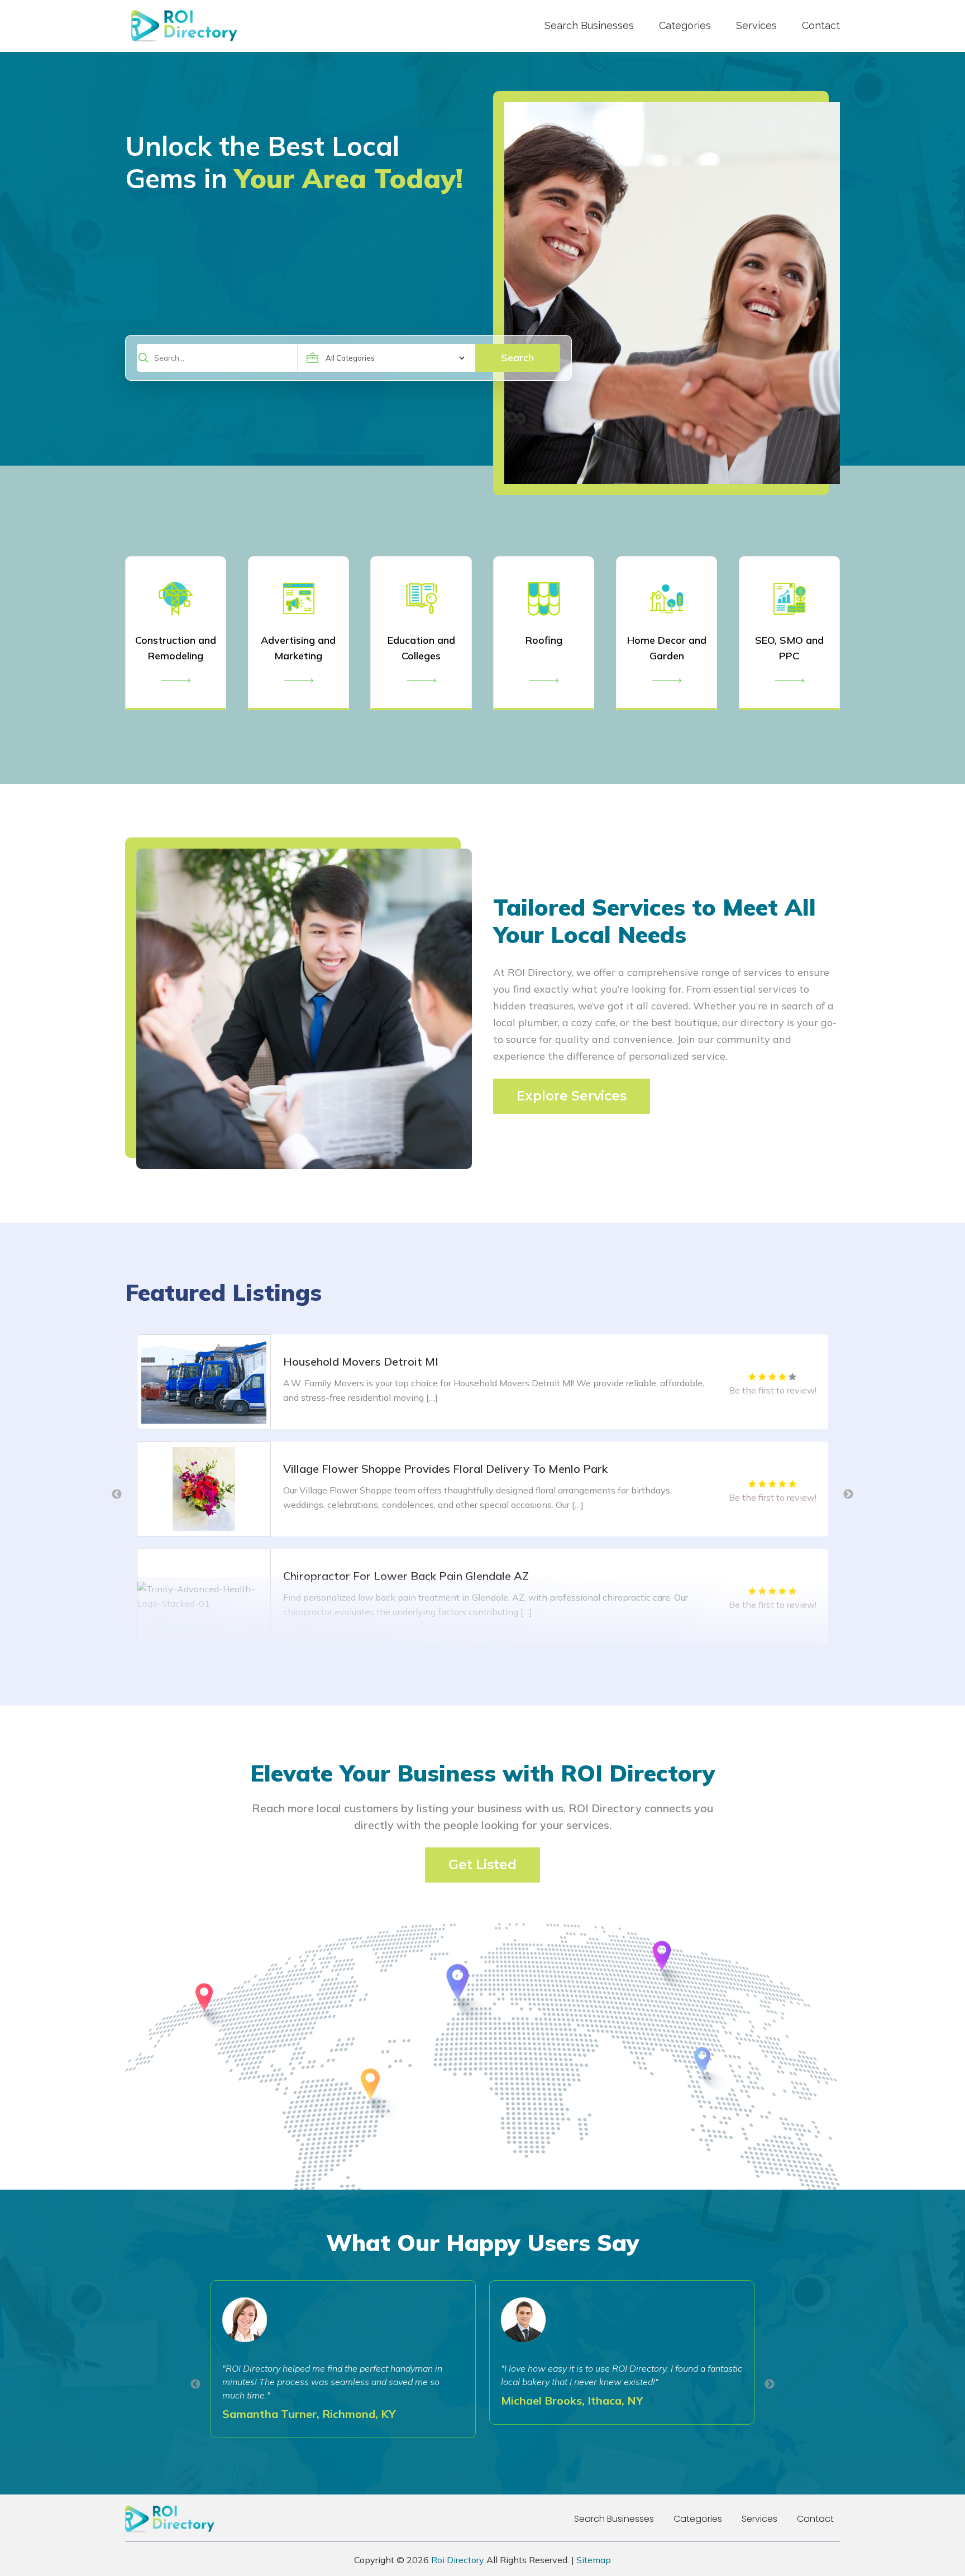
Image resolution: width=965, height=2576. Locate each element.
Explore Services (572, 1096)
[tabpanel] (482, 1382)
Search (517, 358)
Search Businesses (589, 25)
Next (848, 1495)
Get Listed (482, 1865)
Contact (821, 25)
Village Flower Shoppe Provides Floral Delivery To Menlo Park (445, 1361)
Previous (117, 1495)
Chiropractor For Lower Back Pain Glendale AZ (406, 1469)
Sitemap (594, 2560)
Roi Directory (458, 2560)
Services (756, 25)
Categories (685, 25)
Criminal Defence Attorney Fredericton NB (394, 1576)
